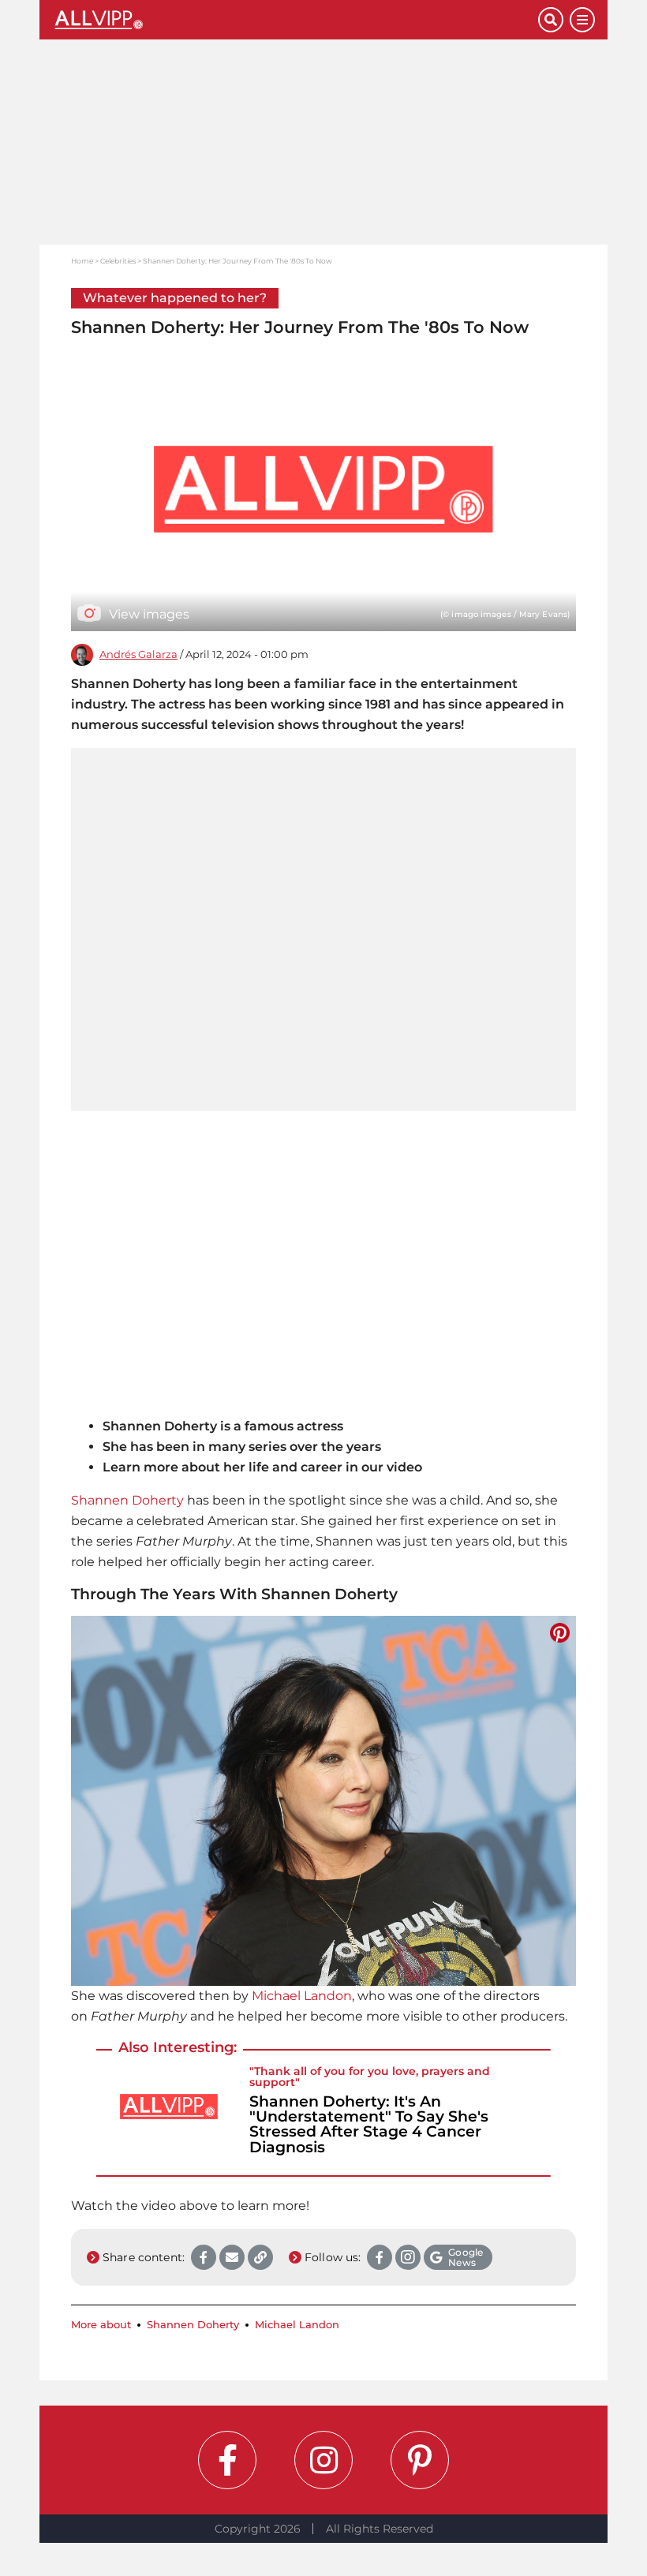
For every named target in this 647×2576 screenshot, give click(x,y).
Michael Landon (302, 1996)
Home (82, 261)
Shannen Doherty (127, 1500)
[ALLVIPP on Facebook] (227, 2460)
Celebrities (118, 261)
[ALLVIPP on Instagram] (323, 2460)
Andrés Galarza (138, 654)
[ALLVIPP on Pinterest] (420, 2460)
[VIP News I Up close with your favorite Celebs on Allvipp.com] (295, 20)
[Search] (551, 20)
